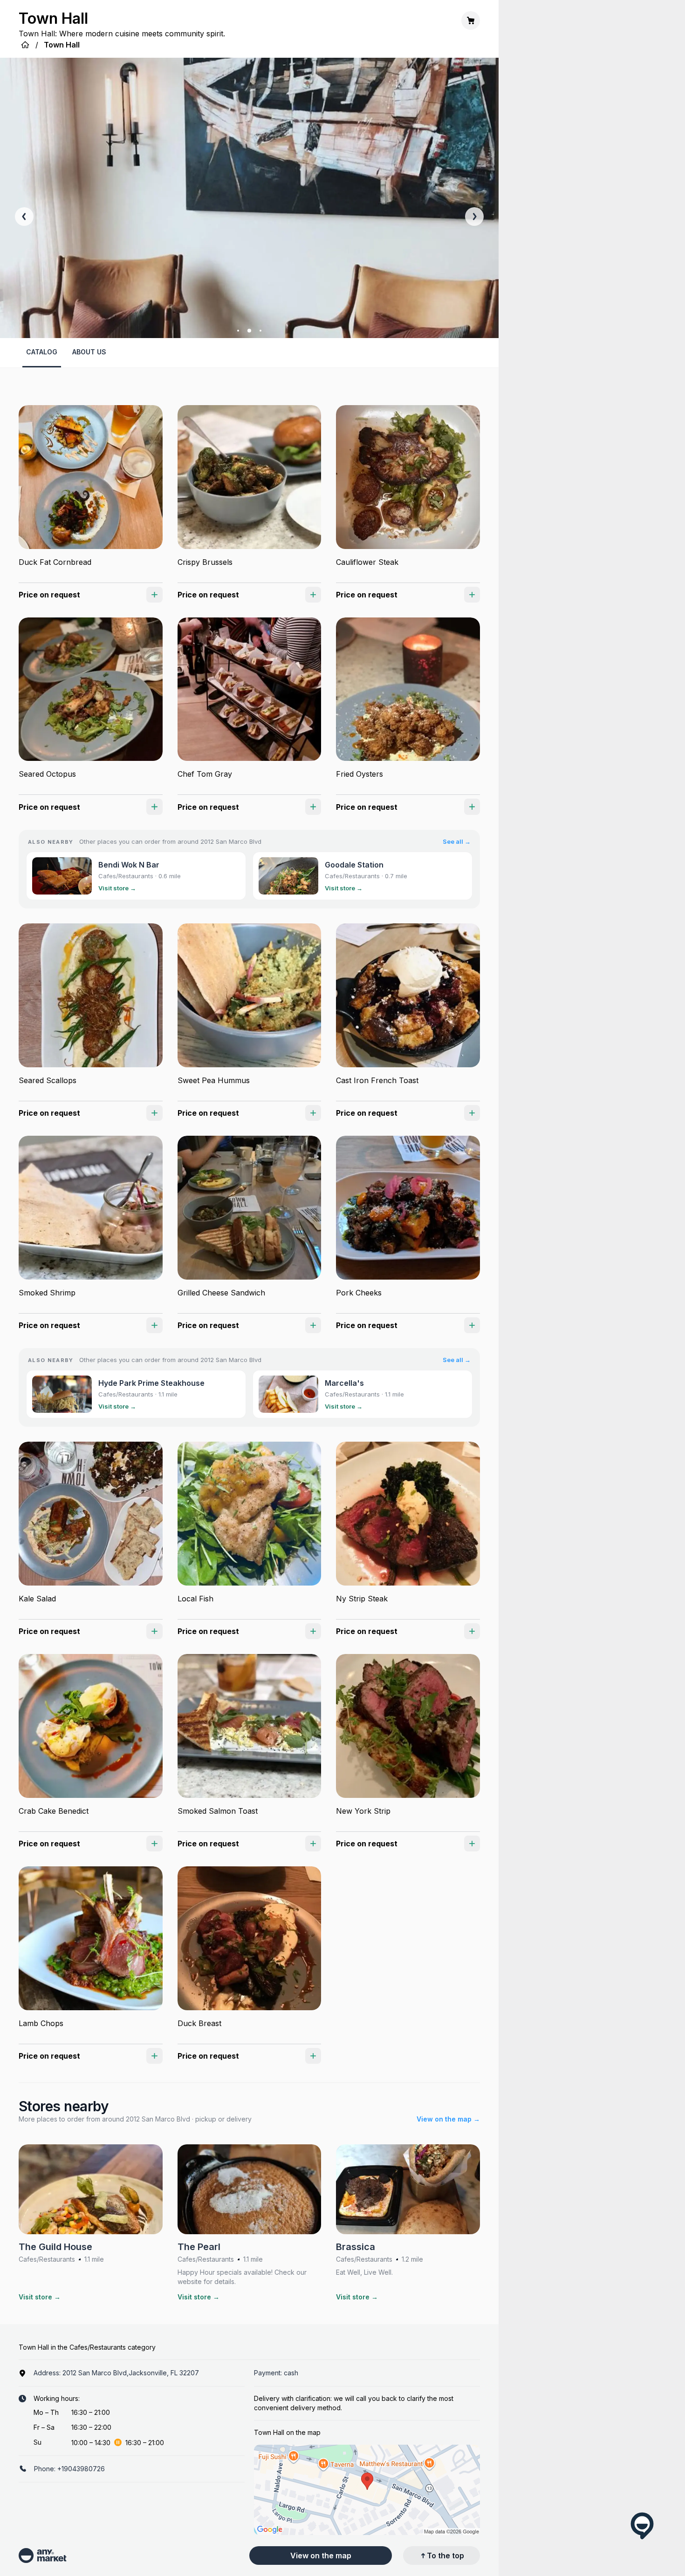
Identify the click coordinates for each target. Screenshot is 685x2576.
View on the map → (448, 2119)
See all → (457, 841)
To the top (445, 2556)
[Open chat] (642, 2526)
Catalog (42, 352)
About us (89, 352)
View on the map (321, 2556)
